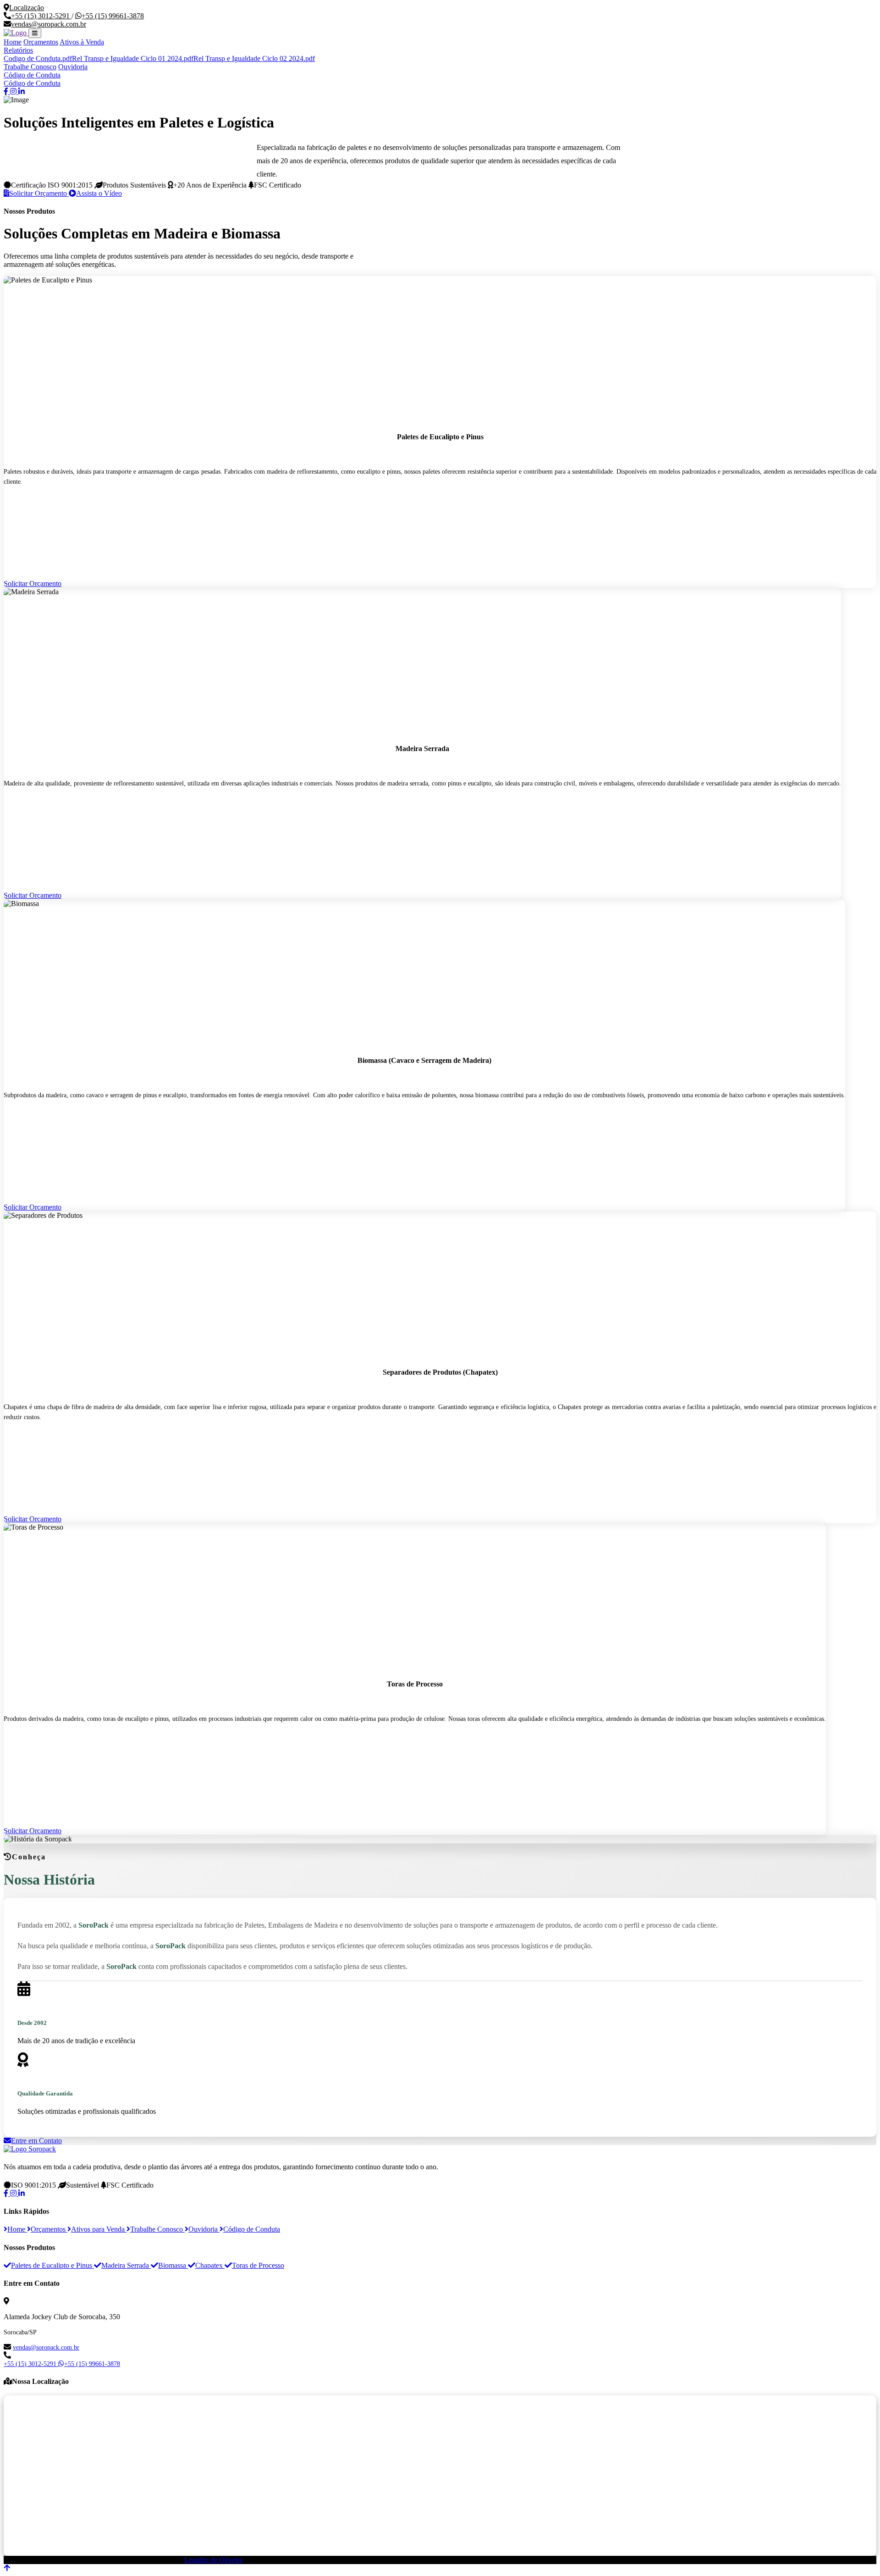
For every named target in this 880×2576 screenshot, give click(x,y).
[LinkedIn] (22, 2193)
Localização (27, 8)
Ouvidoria (73, 67)
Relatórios (18, 50)
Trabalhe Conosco (30, 67)
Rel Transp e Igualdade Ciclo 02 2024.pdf (254, 58)
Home (13, 42)
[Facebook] (7, 2193)
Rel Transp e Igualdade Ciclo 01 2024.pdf (133, 58)
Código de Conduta (32, 75)
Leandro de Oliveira (213, 2560)
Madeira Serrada (126, 2265)
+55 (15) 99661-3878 (113, 16)
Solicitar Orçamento (39, 193)
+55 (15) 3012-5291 (41, 16)
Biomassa (173, 2265)
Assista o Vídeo (99, 193)
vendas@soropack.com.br (49, 24)
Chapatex (210, 2265)
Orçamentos (41, 42)
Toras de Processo (258, 2265)
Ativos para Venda (99, 2229)
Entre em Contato (36, 2141)
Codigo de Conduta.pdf (38, 58)
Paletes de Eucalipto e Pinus (52, 2265)
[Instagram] (14, 2193)
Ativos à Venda (82, 42)
